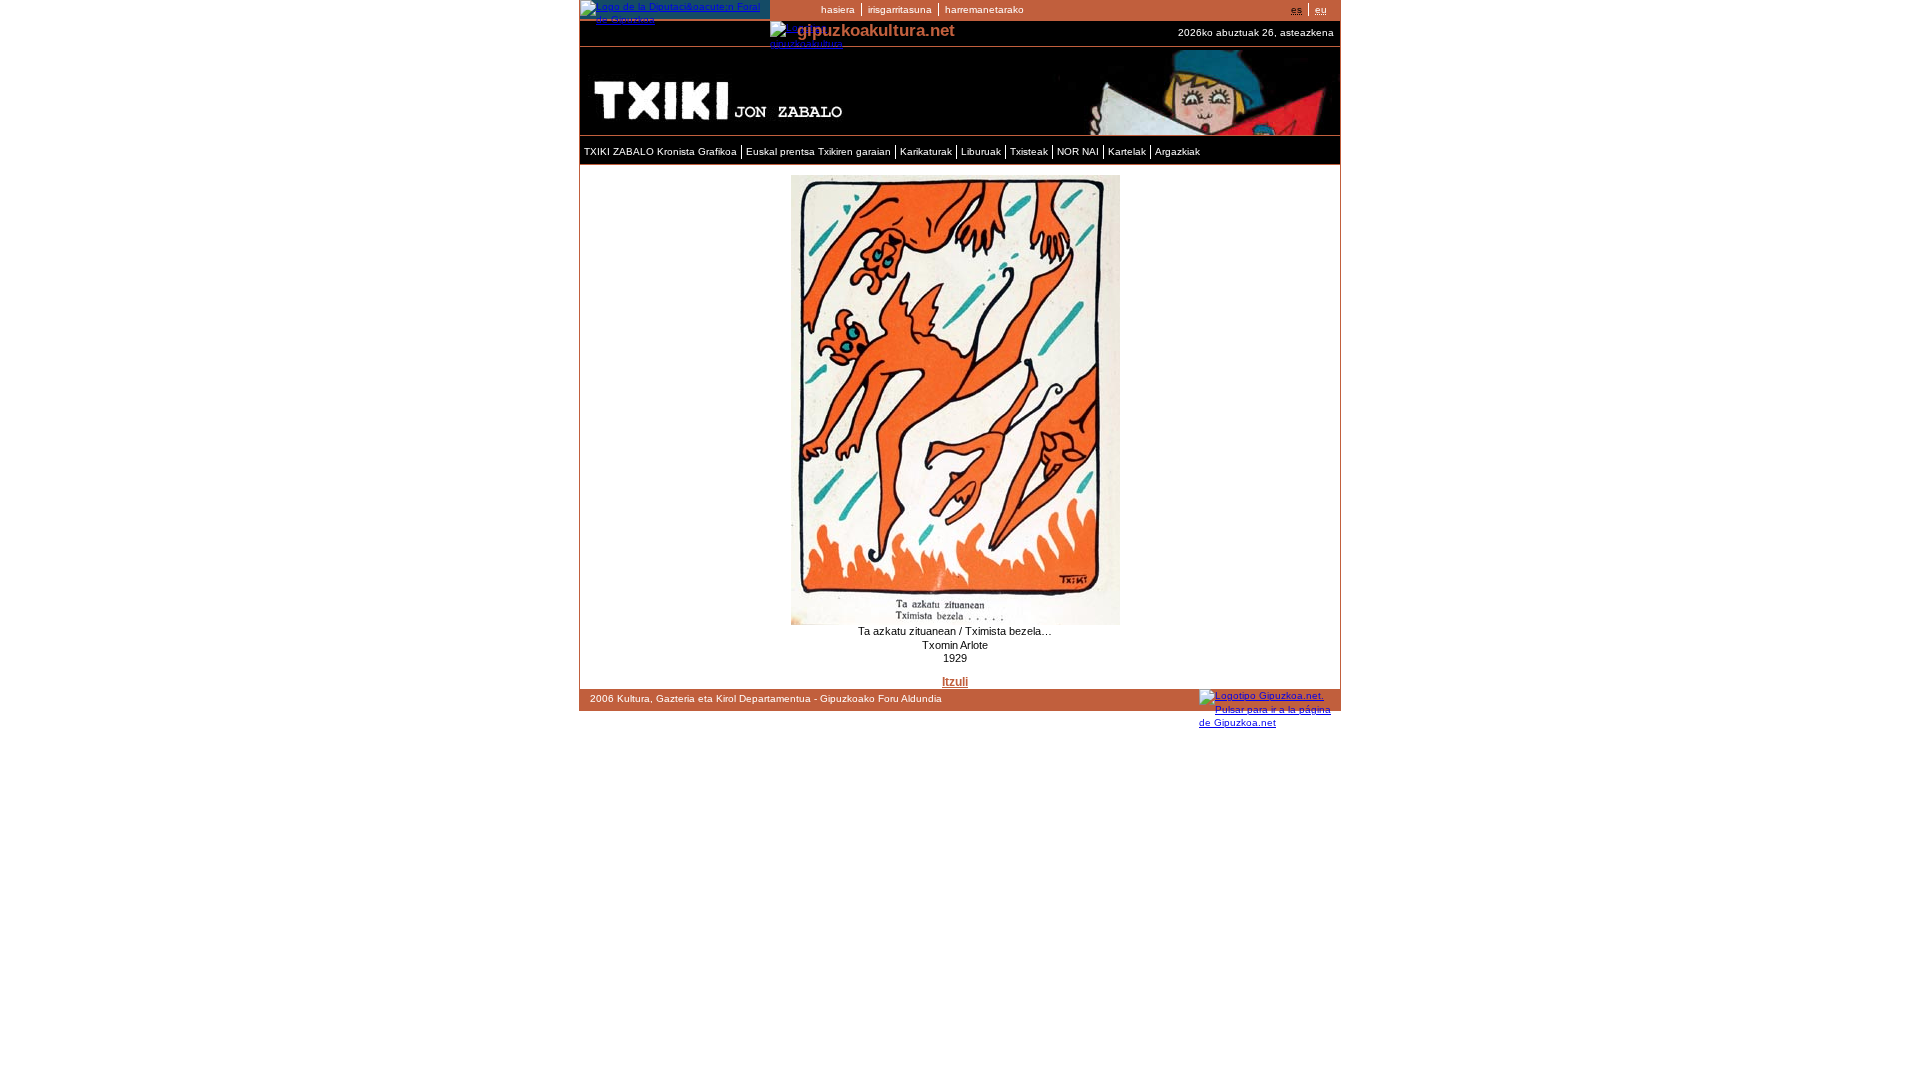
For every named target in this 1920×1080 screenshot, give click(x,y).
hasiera (838, 9)
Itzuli (955, 682)
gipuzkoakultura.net (876, 30)
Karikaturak (926, 151)
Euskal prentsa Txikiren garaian (818, 151)
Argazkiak (1177, 151)
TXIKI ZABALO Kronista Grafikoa (660, 151)
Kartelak (1127, 151)
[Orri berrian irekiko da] (675, 19)
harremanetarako (984, 9)
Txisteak (1029, 151)
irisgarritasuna (900, 9)
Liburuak (981, 151)
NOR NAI (1078, 151)
